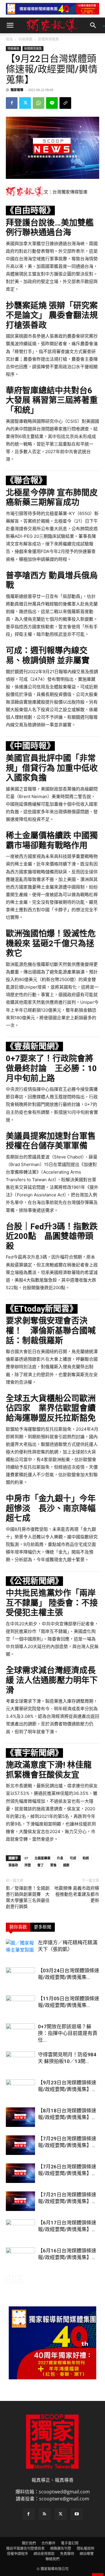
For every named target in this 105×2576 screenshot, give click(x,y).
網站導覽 (87, 2554)
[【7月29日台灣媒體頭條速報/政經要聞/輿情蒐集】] (20, 2145)
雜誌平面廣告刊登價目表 (25, 2548)
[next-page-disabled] (19, 2279)
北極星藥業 (42, 1858)
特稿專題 (25, 39)
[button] (10, 25)
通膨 (66, 1865)
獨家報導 (17, 90)
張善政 (13, 1865)
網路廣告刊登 (61, 2548)
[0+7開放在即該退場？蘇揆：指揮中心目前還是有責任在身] (20, 2033)
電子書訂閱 (70, 2543)
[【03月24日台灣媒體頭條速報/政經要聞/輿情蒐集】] (20, 1977)
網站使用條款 (44, 2554)
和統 (86, 1858)
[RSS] (45, 2514)
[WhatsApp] (38, 103)
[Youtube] (77, 2514)
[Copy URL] (65, 103)
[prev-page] (9, 2279)
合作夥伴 (48, 2543)
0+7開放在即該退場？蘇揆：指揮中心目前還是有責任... (68, 2033)
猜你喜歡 (18, 1927)
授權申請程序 (17, 2554)
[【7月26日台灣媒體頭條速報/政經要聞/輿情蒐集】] (20, 2173)
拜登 (28, 1865)
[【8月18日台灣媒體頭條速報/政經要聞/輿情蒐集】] (20, 2117)
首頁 (9, 39)
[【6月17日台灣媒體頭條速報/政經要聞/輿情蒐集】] (20, 2229)
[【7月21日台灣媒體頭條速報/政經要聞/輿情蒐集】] (20, 2201)
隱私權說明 (85, 2548)
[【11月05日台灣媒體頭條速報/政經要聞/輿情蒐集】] (20, 2005)
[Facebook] (12, 103)
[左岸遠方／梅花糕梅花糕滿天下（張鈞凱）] (20, 1949)
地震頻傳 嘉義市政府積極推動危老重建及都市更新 (77, 1894)
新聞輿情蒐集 (48, 39)
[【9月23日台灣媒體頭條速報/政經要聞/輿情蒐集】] (20, 2089)
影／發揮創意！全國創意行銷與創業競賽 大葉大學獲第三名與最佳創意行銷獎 (28, 1897)
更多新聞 (43, 1927)
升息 (60, 1858)
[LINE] (52, 103)
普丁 (41, 1865)
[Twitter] (25, 103)
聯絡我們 (52, 2559)
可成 (73, 1858)
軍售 (53, 1865)
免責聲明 (67, 2554)
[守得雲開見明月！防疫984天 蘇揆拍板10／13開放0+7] (20, 2061)
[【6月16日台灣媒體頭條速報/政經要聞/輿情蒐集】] (20, 2258)
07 (26, 1858)
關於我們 (29, 2543)
